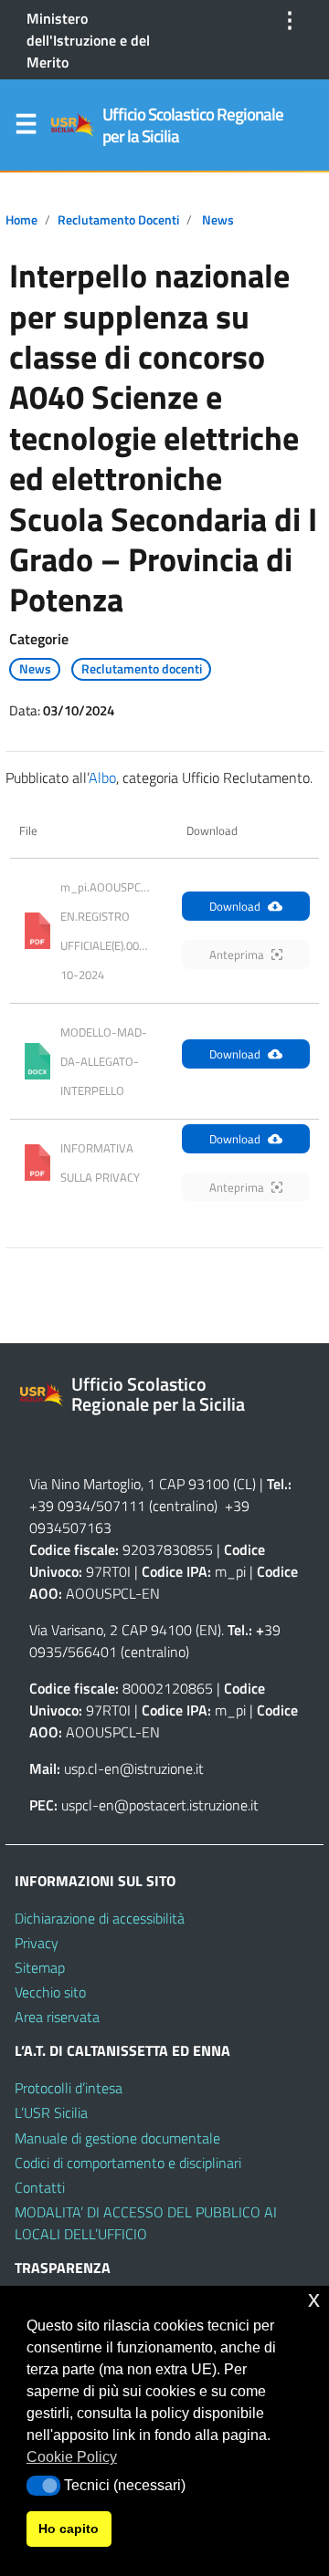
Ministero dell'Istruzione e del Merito (88, 40)
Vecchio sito (50, 1992)
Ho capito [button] (69, 2529)
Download (235, 906)
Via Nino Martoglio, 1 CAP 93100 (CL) (143, 1484)
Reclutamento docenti (118, 220)
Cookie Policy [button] (72, 2457)
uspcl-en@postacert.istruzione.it (160, 1805)
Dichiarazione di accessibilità (100, 1918)
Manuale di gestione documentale (117, 2138)
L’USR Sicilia (51, 2112)
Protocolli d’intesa (69, 2088)
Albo (102, 777)
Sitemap (40, 1967)
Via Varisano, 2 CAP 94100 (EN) (125, 1630)
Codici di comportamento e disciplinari (128, 2163)
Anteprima (237, 954)
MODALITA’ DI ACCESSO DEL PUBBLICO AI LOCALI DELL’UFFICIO (146, 2223)
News (218, 220)
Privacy (37, 1943)
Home (21, 220)
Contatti (40, 2187)
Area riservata (57, 2017)
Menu (26, 128)
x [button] (314, 2299)
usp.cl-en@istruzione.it (134, 1768)
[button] (43, 2486)
